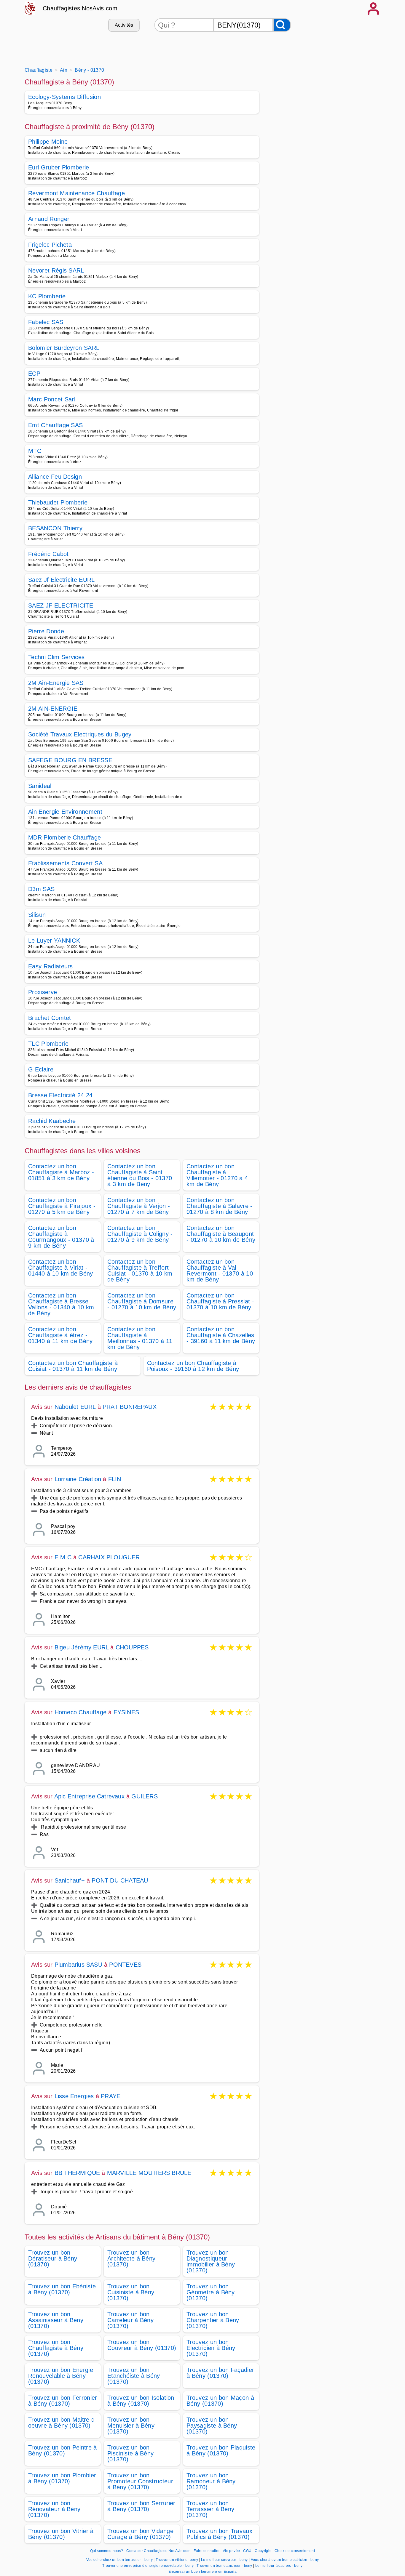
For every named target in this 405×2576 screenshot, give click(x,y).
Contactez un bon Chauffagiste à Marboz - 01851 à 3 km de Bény (61, 1172)
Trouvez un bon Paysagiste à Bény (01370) (212, 2426)
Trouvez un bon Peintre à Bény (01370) (63, 2450)
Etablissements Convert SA (65, 863)
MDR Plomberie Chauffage (64, 837)
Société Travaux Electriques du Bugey (80, 734)
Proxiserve (43, 992)
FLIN (115, 1479)
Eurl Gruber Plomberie (59, 167)
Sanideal (40, 786)
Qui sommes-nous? (107, 2551)
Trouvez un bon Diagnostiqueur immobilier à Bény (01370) (211, 2261)
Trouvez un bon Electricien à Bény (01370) (211, 2348)
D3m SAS (41, 889)
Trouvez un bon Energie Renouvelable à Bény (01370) (61, 2376)
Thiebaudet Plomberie (58, 502)
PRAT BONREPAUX (130, 1407)
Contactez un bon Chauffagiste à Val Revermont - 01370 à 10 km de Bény (220, 1271)
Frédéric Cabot (48, 554)
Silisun (37, 915)
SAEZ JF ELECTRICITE (61, 605)
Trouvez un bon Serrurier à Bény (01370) (141, 2506)
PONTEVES (125, 1965)
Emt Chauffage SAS (55, 425)
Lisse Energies (74, 2096)
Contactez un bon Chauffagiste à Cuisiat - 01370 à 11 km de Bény (73, 1366)
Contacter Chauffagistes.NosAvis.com (158, 2551)
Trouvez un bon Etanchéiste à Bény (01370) (134, 2376)
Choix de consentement (295, 2551)
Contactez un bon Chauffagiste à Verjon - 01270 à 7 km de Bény (139, 1206)
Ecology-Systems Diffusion (64, 97)
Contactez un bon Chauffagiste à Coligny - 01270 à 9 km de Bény (140, 1234)
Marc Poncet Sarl (52, 399)
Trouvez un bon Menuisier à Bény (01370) (131, 2426)
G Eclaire (41, 1069)
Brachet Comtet (50, 1018)
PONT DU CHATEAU (120, 1880)
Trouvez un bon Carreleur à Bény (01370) (130, 2320)
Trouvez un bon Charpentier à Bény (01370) (213, 2320)
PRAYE (111, 2096)
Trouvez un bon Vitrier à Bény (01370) (61, 2534)
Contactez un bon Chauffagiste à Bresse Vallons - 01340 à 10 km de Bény (61, 1304)
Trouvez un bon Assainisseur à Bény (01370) (56, 2320)
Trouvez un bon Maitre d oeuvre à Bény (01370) (61, 2423)
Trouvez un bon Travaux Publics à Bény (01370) (219, 2534)
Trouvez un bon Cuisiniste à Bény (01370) (131, 2292)
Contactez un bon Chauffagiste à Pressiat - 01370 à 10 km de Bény (220, 1301)
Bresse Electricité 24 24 (60, 1095)
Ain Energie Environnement (65, 812)
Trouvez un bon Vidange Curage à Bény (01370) (140, 2534)
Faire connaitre (207, 2551)
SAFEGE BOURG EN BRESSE (70, 760)
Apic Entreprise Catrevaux (89, 1796)
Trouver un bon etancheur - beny (224, 2566)
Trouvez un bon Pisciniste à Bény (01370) (130, 2453)
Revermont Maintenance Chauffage (76, 193)
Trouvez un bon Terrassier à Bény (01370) (210, 2509)
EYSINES (126, 1712)
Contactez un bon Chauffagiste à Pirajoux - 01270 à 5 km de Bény (62, 1206)
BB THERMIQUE (77, 2173)
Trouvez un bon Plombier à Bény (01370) (62, 2478)
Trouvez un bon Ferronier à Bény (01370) (63, 2401)
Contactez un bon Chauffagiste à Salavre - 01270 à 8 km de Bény (220, 1206)
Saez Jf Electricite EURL (62, 580)
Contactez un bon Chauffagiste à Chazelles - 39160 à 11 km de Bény (221, 1335)
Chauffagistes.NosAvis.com (80, 8)
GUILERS (144, 1796)
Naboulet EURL (75, 1407)
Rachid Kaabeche (52, 1121)
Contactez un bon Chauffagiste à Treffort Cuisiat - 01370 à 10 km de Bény (140, 1271)
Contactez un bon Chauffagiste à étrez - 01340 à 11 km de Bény (60, 1335)
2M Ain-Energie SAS (56, 683)
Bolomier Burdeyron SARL (64, 348)
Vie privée (231, 2551)
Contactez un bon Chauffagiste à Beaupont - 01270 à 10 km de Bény (221, 1234)
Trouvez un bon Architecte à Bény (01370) (131, 2258)
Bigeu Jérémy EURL (82, 1647)
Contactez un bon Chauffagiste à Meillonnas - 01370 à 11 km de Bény (140, 1338)
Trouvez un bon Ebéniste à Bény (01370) (62, 2289)
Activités (124, 25)
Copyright (263, 2551)
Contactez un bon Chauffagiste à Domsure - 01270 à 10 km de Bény (142, 1301)
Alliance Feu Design (55, 477)
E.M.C (63, 1557)
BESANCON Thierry (55, 528)
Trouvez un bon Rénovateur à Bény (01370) (54, 2509)
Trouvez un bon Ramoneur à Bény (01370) (211, 2481)
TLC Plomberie (48, 1044)
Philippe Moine (48, 142)
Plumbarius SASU (78, 1965)
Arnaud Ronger (49, 219)
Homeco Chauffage (80, 1712)
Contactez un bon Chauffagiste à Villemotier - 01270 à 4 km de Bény (217, 1175)
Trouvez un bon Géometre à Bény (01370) (211, 2292)
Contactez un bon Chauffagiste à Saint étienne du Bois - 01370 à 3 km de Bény (140, 1175)
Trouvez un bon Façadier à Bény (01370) (220, 2373)
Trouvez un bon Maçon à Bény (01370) (220, 2401)
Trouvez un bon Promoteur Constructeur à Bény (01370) (140, 2481)
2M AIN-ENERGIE (53, 709)
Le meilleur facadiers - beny (279, 2566)
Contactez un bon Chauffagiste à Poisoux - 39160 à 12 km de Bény (193, 1366)
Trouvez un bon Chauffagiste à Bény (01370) (56, 2348)
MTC (35, 451)
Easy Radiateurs (51, 966)
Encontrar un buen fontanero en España (203, 2572)
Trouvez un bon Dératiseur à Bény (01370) (53, 2258)
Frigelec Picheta (50, 245)
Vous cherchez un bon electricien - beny (285, 2560)
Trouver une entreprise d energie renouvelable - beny (148, 2566)
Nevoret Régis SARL (56, 270)
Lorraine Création (78, 1479)
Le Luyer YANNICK (54, 941)
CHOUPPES (132, 1647)
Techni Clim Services (56, 657)
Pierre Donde (46, 631)
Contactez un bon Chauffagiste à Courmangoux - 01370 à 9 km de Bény (61, 1237)
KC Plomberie (47, 296)
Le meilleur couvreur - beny (224, 2560)
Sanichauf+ (70, 1880)
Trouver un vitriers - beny (177, 2560)
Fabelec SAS (46, 322)
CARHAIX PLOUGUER (109, 1557)
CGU (247, 2551)
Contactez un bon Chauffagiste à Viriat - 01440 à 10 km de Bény (61, 1268)
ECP (34, 374)
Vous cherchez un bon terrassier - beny (119, 2560)
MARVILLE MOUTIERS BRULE (149, 2173)
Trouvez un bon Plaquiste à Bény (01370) (221, 2450)
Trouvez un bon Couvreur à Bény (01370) (142, 2345)
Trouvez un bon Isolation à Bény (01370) (141, 2401)
